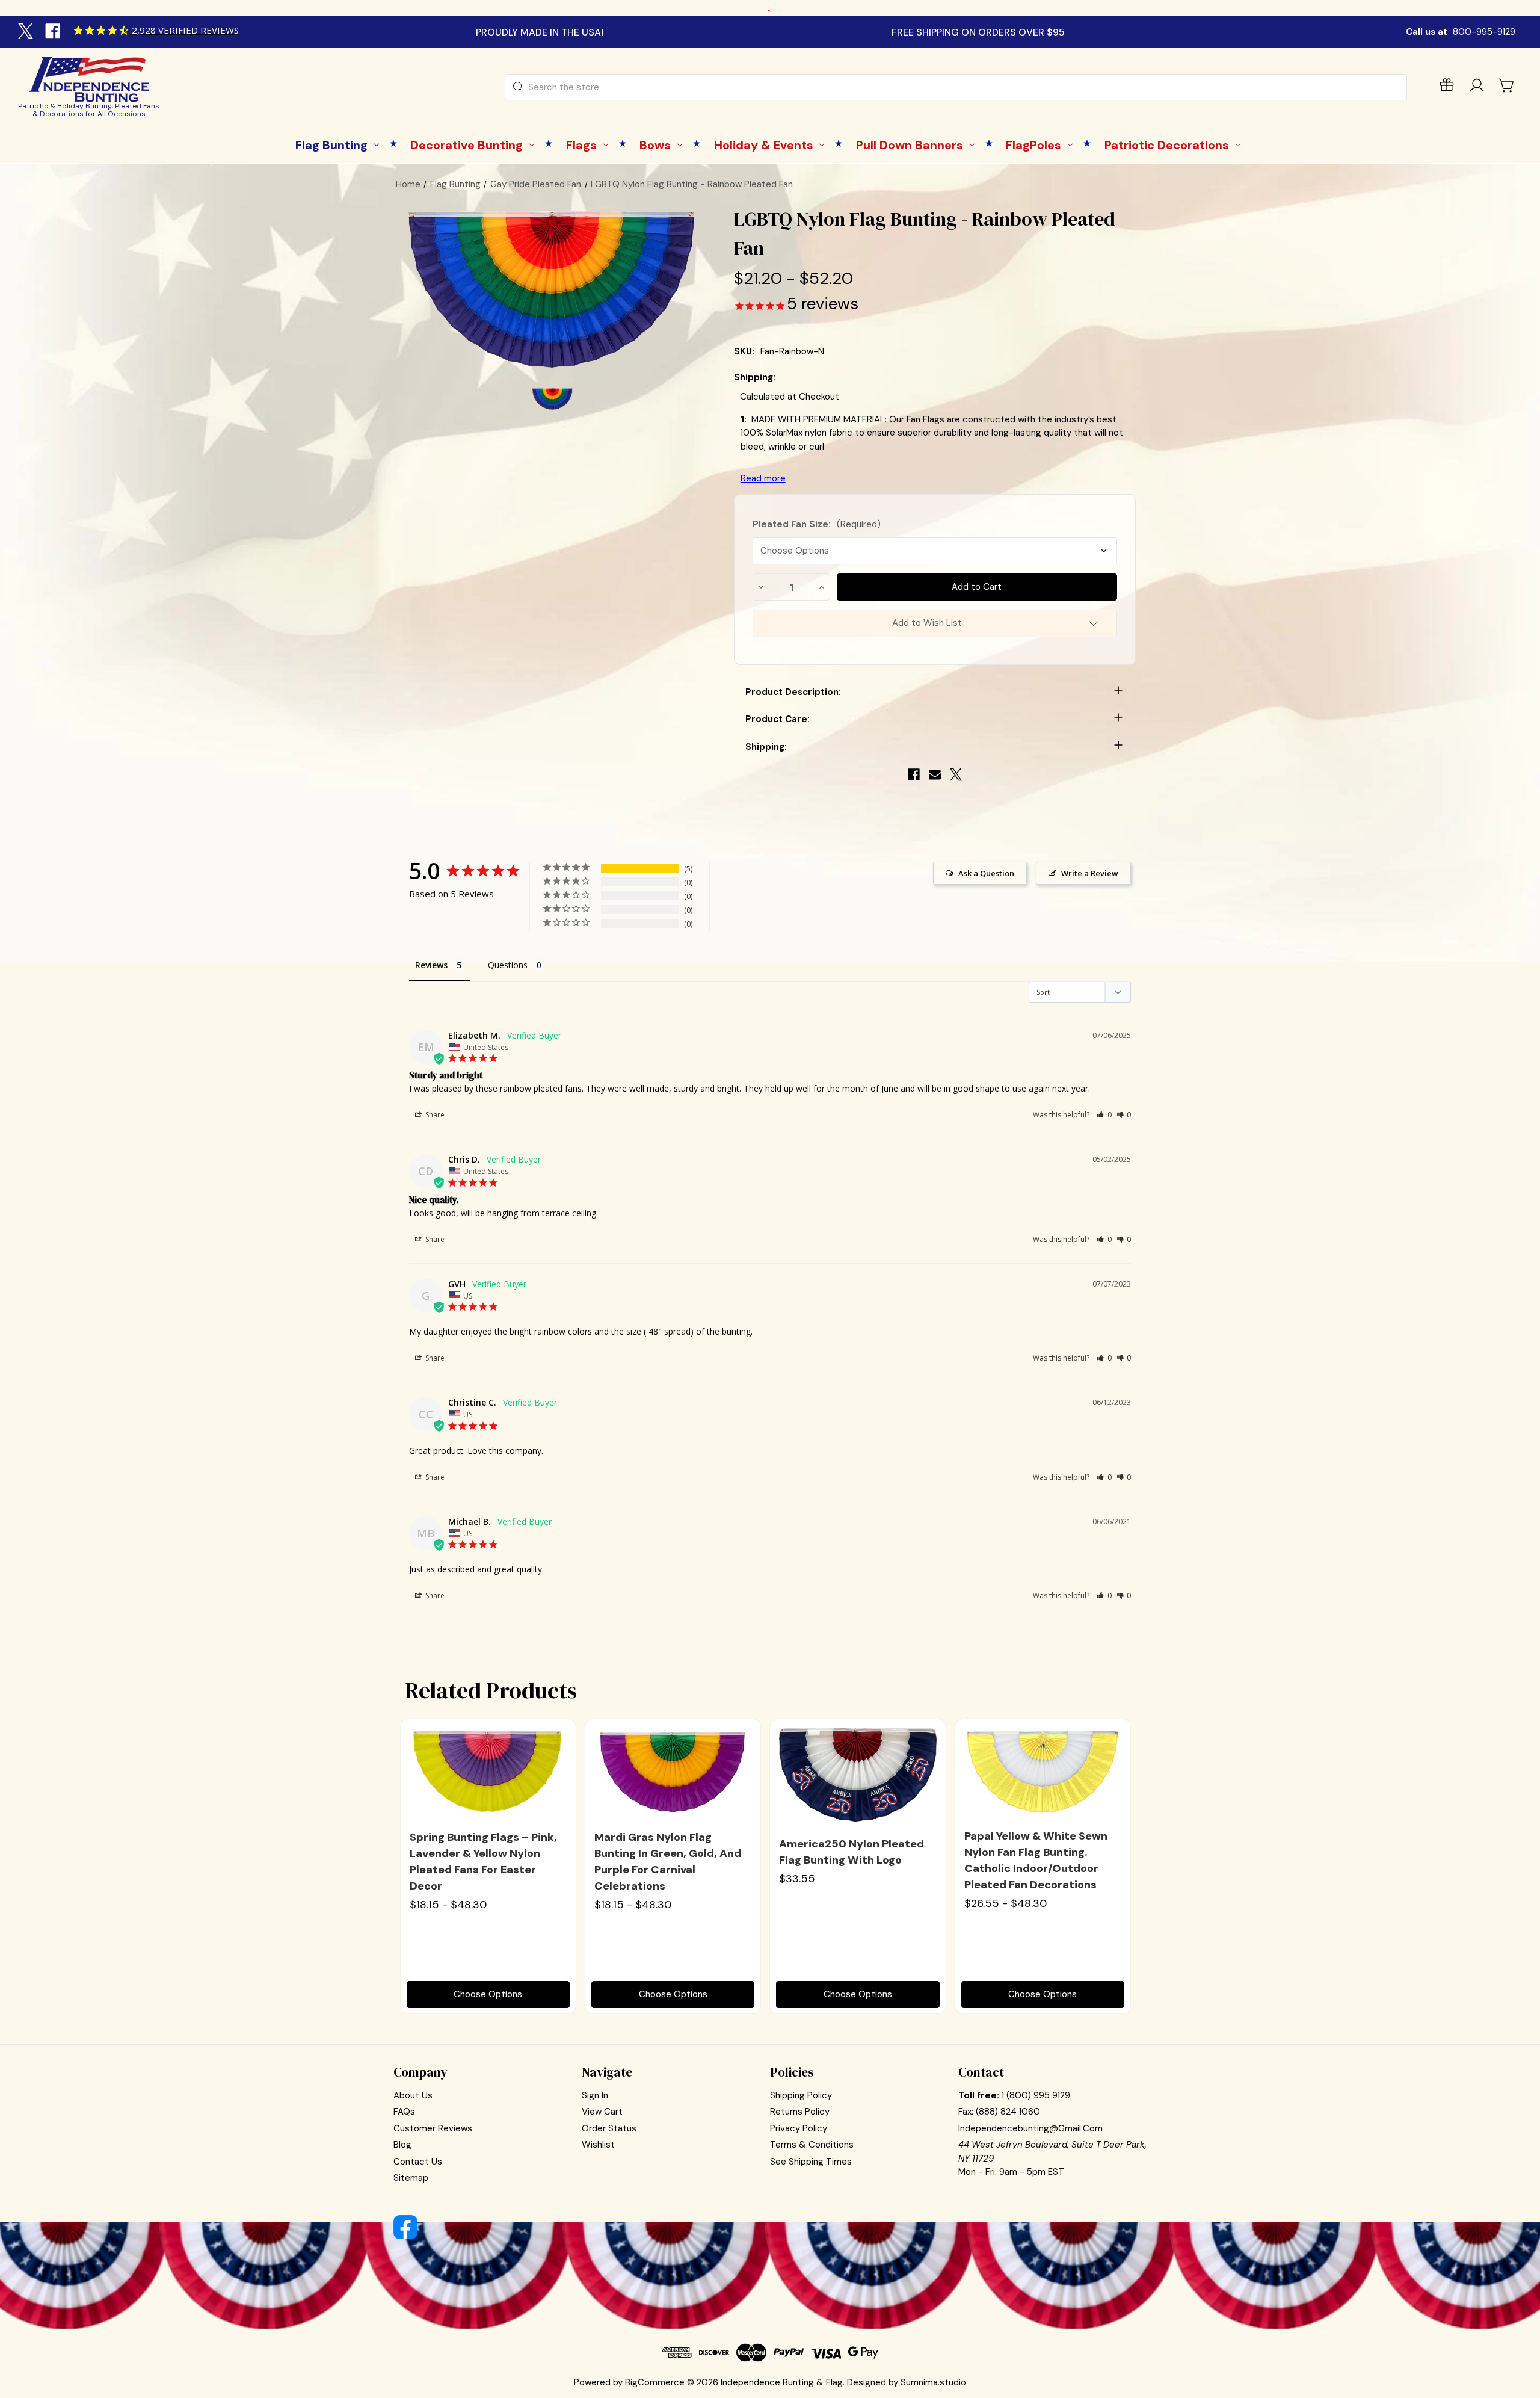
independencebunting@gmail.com (1030, 2128)
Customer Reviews (433, 2128)
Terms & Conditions (812, 2145)
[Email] (935, 774)
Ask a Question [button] (986, 873)
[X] (27, 32)
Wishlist (598, 2145)
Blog (402, 2145)
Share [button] (434, 1115)
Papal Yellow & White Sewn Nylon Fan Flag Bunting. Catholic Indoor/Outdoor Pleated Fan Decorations (1036, 1860)
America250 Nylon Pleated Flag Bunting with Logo (852, 1852)
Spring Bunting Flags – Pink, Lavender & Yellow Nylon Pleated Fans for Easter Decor (483, 1862)
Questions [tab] (508, 965)
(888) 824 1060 (1008, 2112)
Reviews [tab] (431, 965)
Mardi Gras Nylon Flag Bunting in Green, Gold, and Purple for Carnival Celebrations (668, 1862)
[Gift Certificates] (1447, 88)
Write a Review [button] (1090, 873)
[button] (1104, 1115)
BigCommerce (655, 2382)
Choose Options (488, 1994)
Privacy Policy (799, 2128)
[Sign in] (1477, 88)
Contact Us (418, 2162)
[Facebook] (54, 32)
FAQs (404, 2112)
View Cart (602, 2112)
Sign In (595, 2095)
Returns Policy (800, 2112)
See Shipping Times (811, 2162)
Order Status (609, 2128)
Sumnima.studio (933, 2382)
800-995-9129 (1484, 32)
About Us (413, 2095)
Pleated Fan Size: (817, 524)
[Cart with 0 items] (1507, 85)
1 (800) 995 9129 (1036, 2095)
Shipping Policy (801, 2095)
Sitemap (411, 2178)
